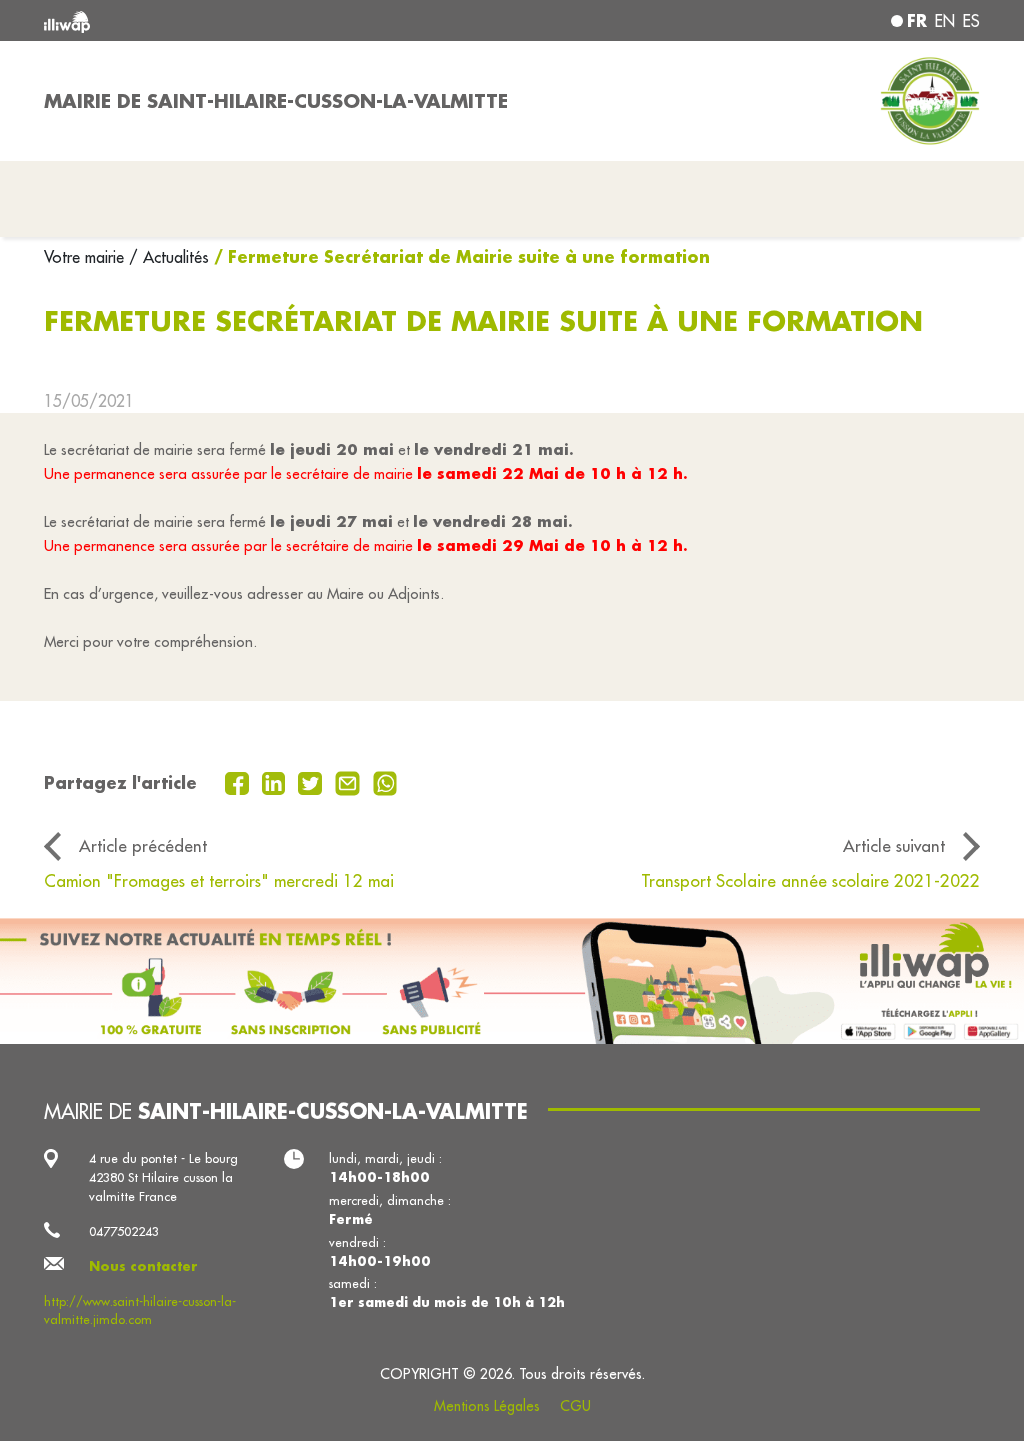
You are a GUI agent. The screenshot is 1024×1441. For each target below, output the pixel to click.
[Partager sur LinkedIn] (276, 781)
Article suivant (894, 845)
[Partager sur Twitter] (312, 781)
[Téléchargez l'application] (512, 981)
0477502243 (124, 1231)
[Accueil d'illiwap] (232, 20)
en (945, 21)
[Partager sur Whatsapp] (385, 781)
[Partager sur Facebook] (239, 781)
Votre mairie (86, 257)
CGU (575, 1406)
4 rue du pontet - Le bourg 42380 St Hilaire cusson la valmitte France (163, 1177)
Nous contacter (143, 1266)
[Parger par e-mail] (350, 781)
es (971, 21)
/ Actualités (169, 257)
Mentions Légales (487, 1406)
